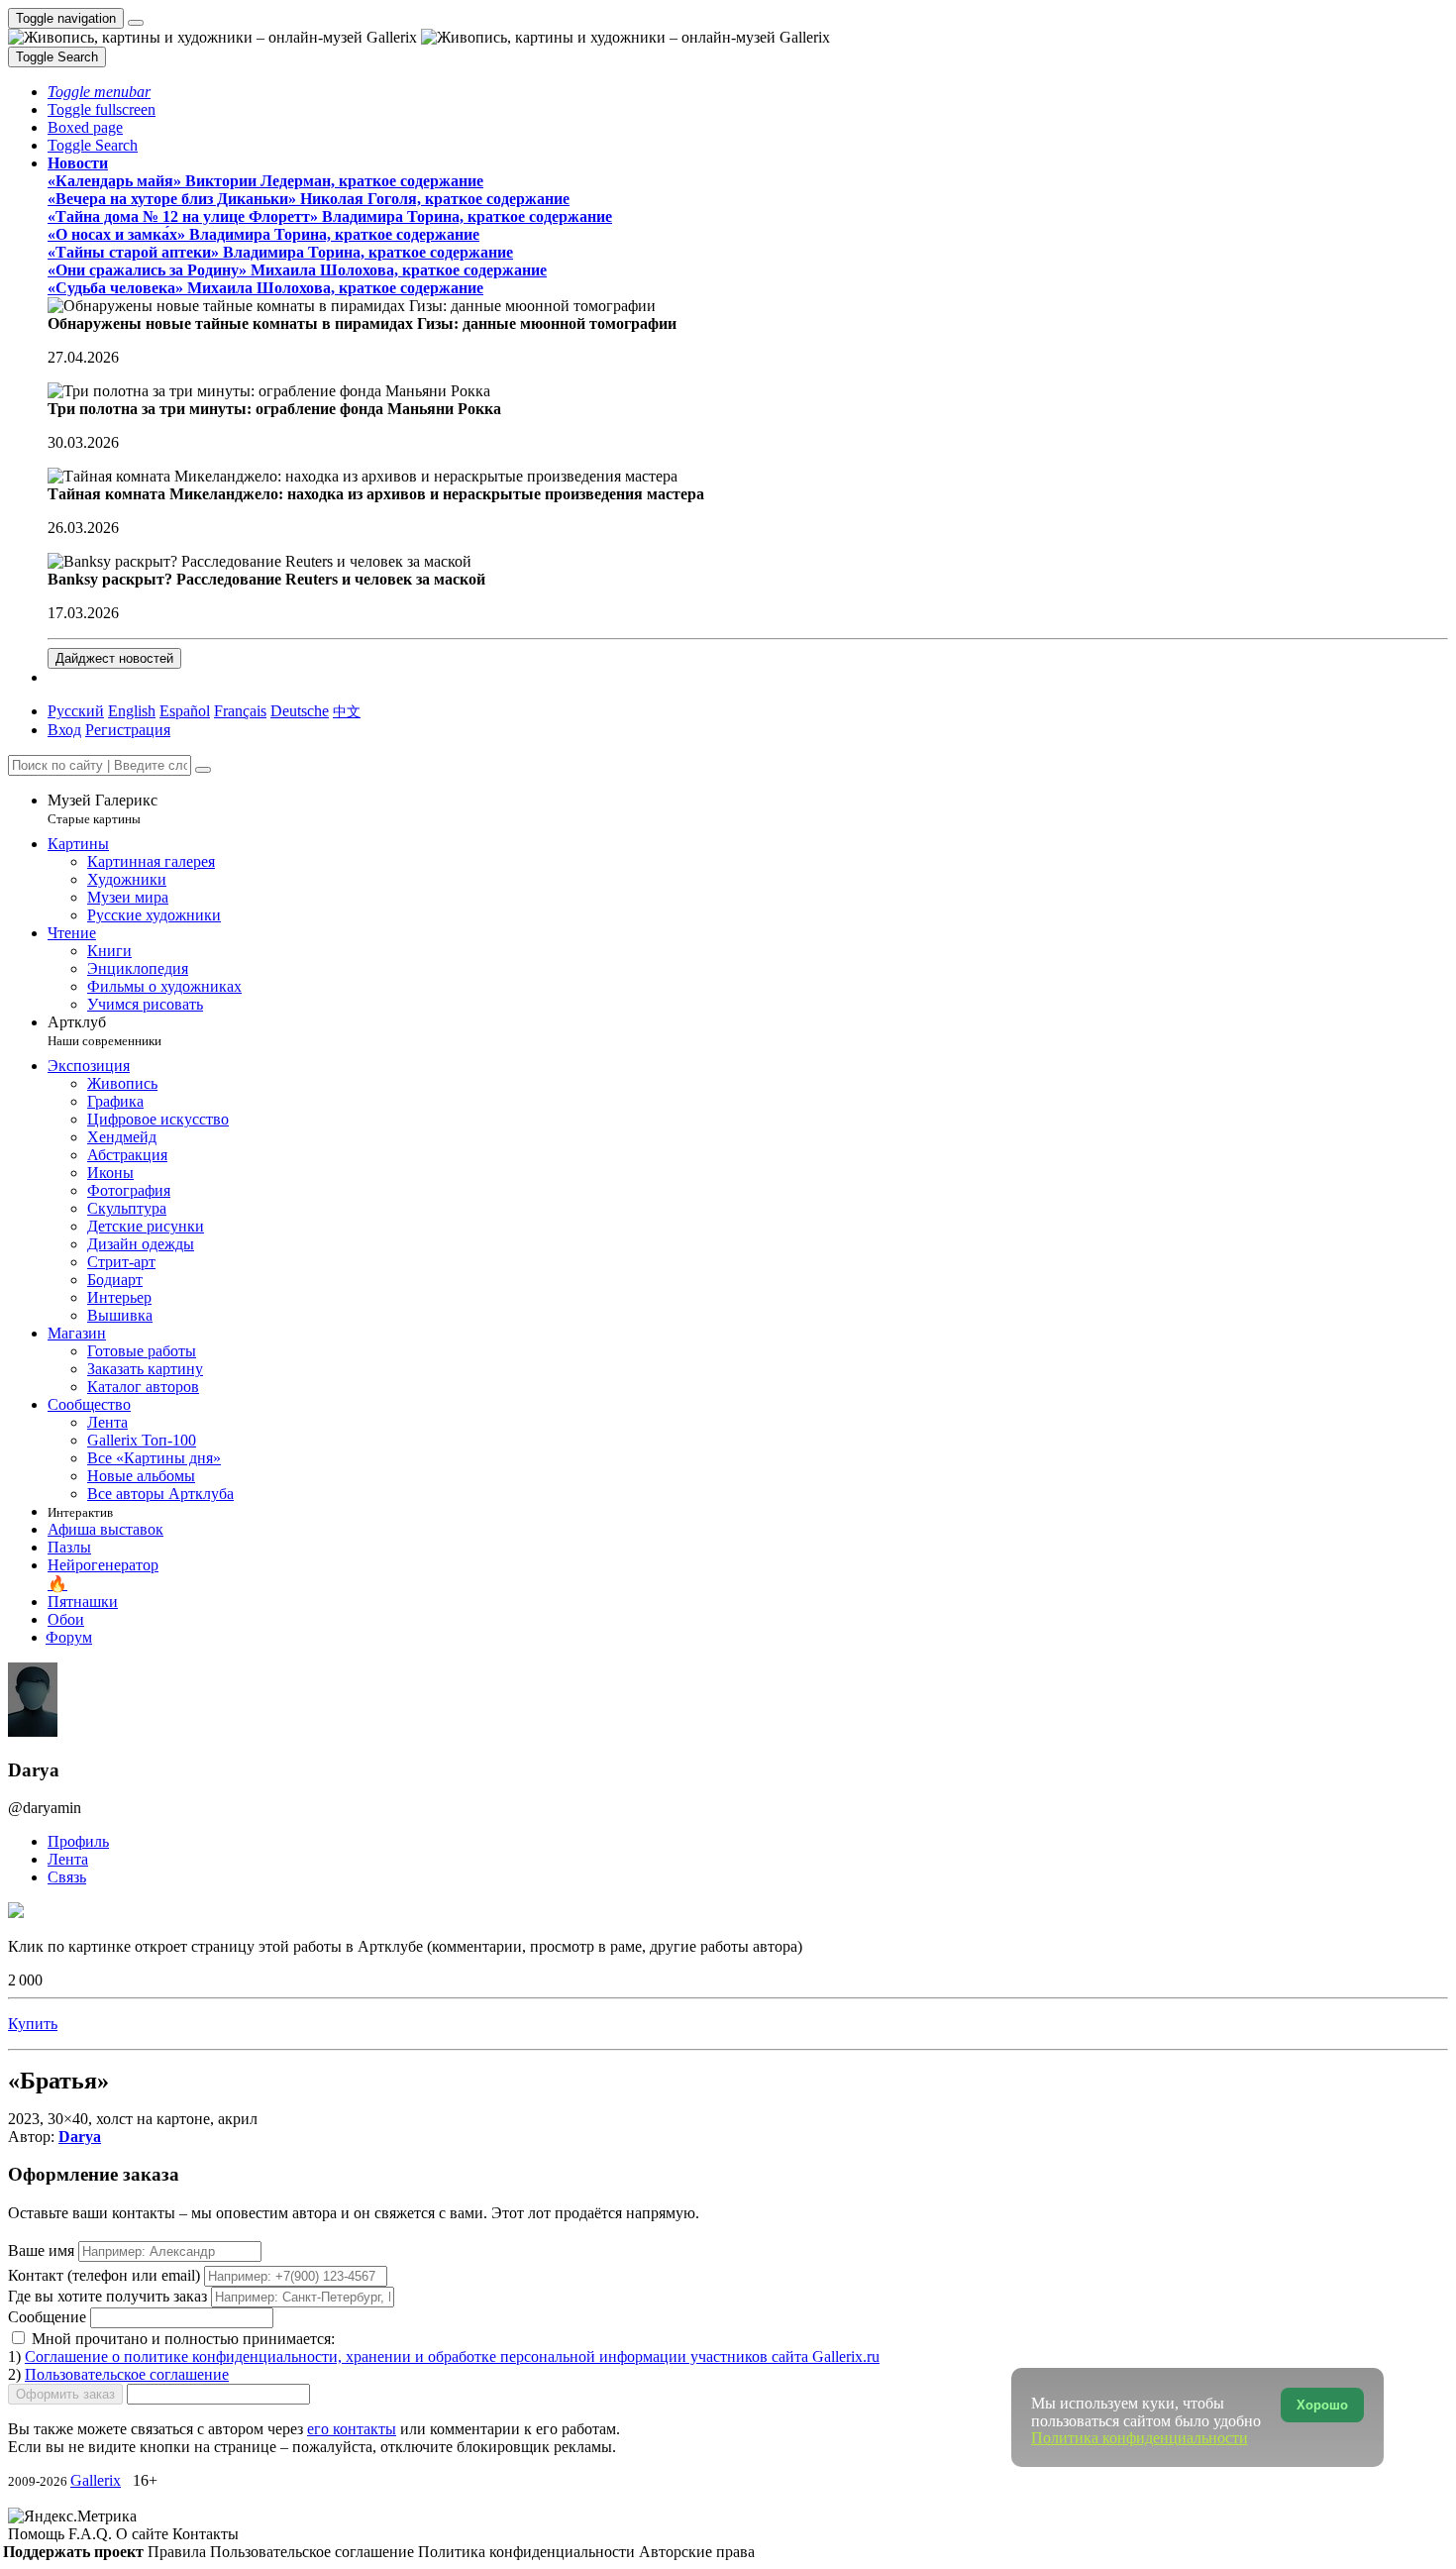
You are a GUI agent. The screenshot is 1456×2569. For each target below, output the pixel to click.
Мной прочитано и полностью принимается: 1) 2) (444, 2356)
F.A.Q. (92, 2534)
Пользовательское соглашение (127, 2374)
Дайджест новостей (114, 658)
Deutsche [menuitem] (300, 711)
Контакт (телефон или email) (106, 2275)
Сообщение (47, 2317)
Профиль (78, 1841)
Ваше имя (43, 2250)
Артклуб (104, 1031)
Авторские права (697, 2552)
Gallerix (96, 2480)
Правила (179, 2552)
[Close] (203, 770)
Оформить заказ (65, 2394)
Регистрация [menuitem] (128, 730)
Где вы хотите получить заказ (107, 2296)
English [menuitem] (132, 711)
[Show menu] (136, 23)
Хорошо (1322, 2405)
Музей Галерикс (103, 809)
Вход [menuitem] (64, 730)
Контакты (206, 2534)
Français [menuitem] (240, 711)
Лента (68, 1859)
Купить (33, 2024)
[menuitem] (347, 711)
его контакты (352, 2429)
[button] (99, 92)
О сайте (144, 2534)
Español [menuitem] (185, 711)
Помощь (38, 2534)
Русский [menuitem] (76, 711)
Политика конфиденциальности (528, 2552)
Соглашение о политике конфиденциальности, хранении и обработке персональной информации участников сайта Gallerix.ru (452, 2356)
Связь (67, 1877)
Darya (80, 2137)
